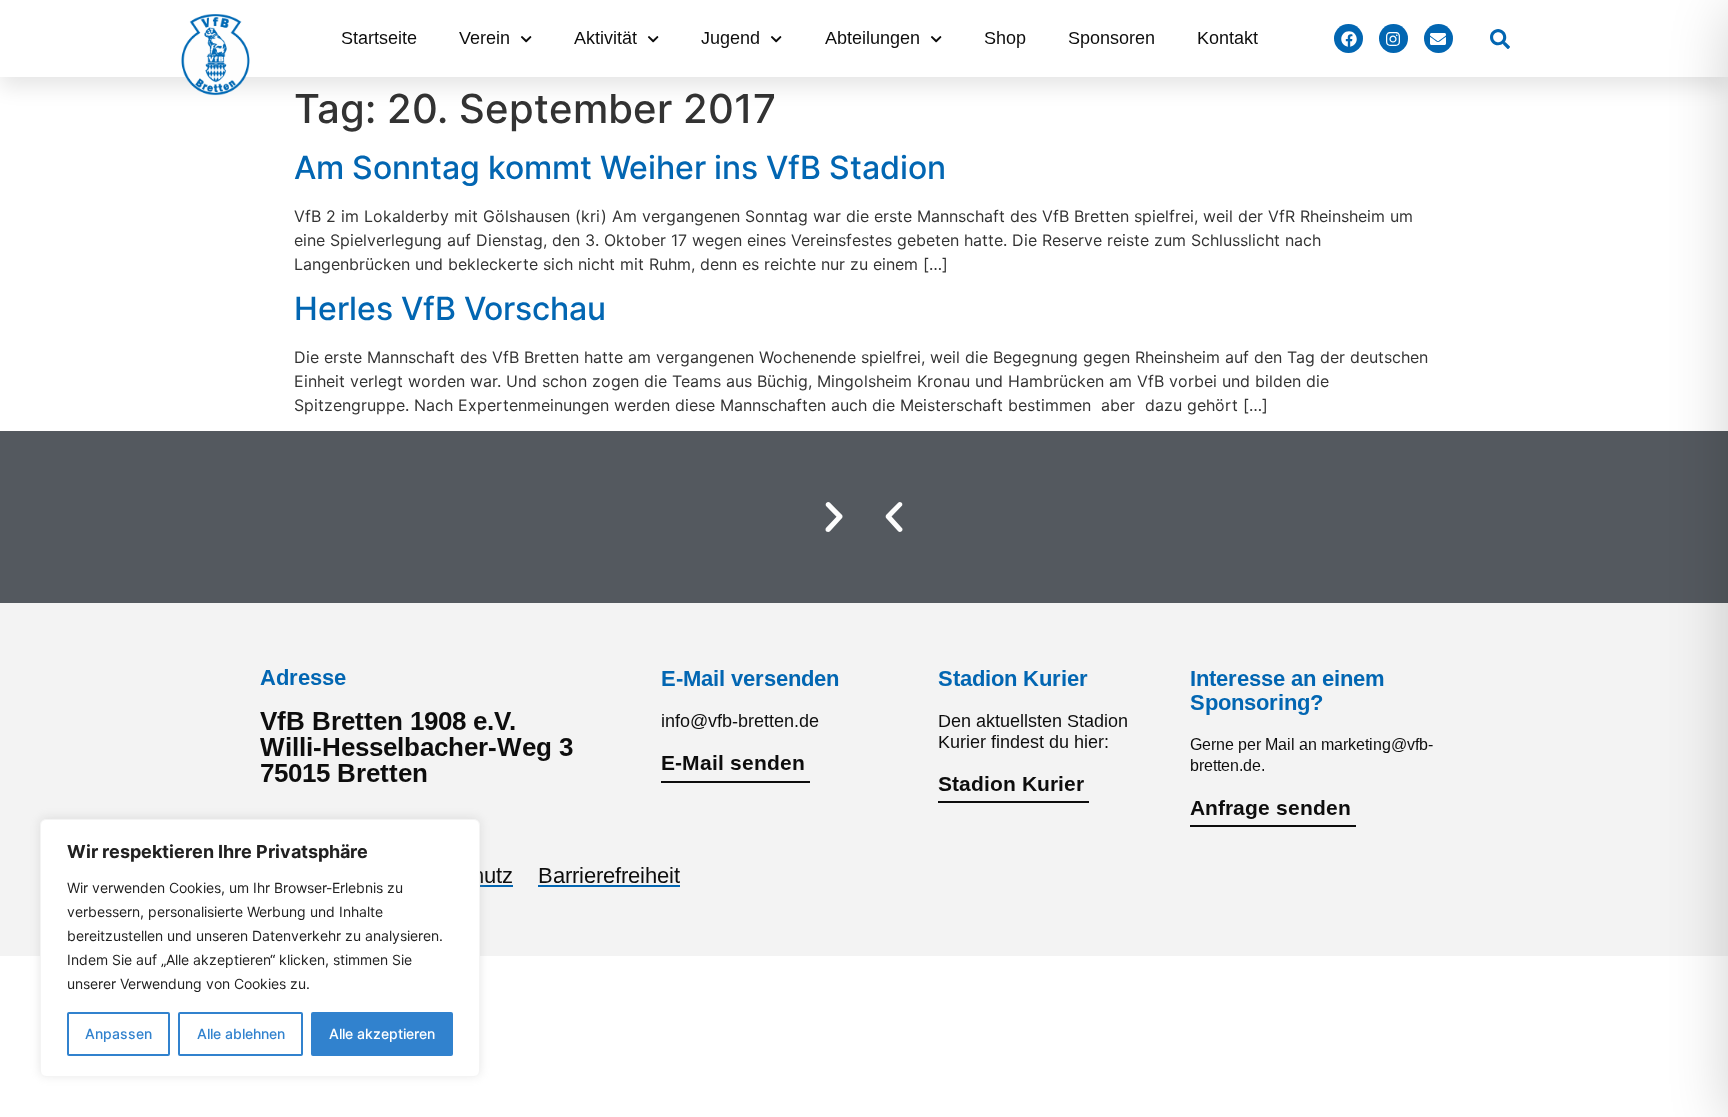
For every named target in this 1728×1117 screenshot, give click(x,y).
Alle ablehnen (241, 1033)
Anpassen (118, 1033)
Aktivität (605, 38)
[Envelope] (1438, 38)
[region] (260, 948)
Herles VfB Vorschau (450, 308)
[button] (894, 517)
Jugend (730, 38)
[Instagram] (1393, 38)
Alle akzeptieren (382, 1033)
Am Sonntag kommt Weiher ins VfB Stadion (620, 167)
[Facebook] (1348, 38)
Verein (484, 38)
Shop (1005, 38)
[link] (1500, 39)
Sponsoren (1111, 38)
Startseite (379, 38)
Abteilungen (872, 38)
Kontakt (1227, 38)
